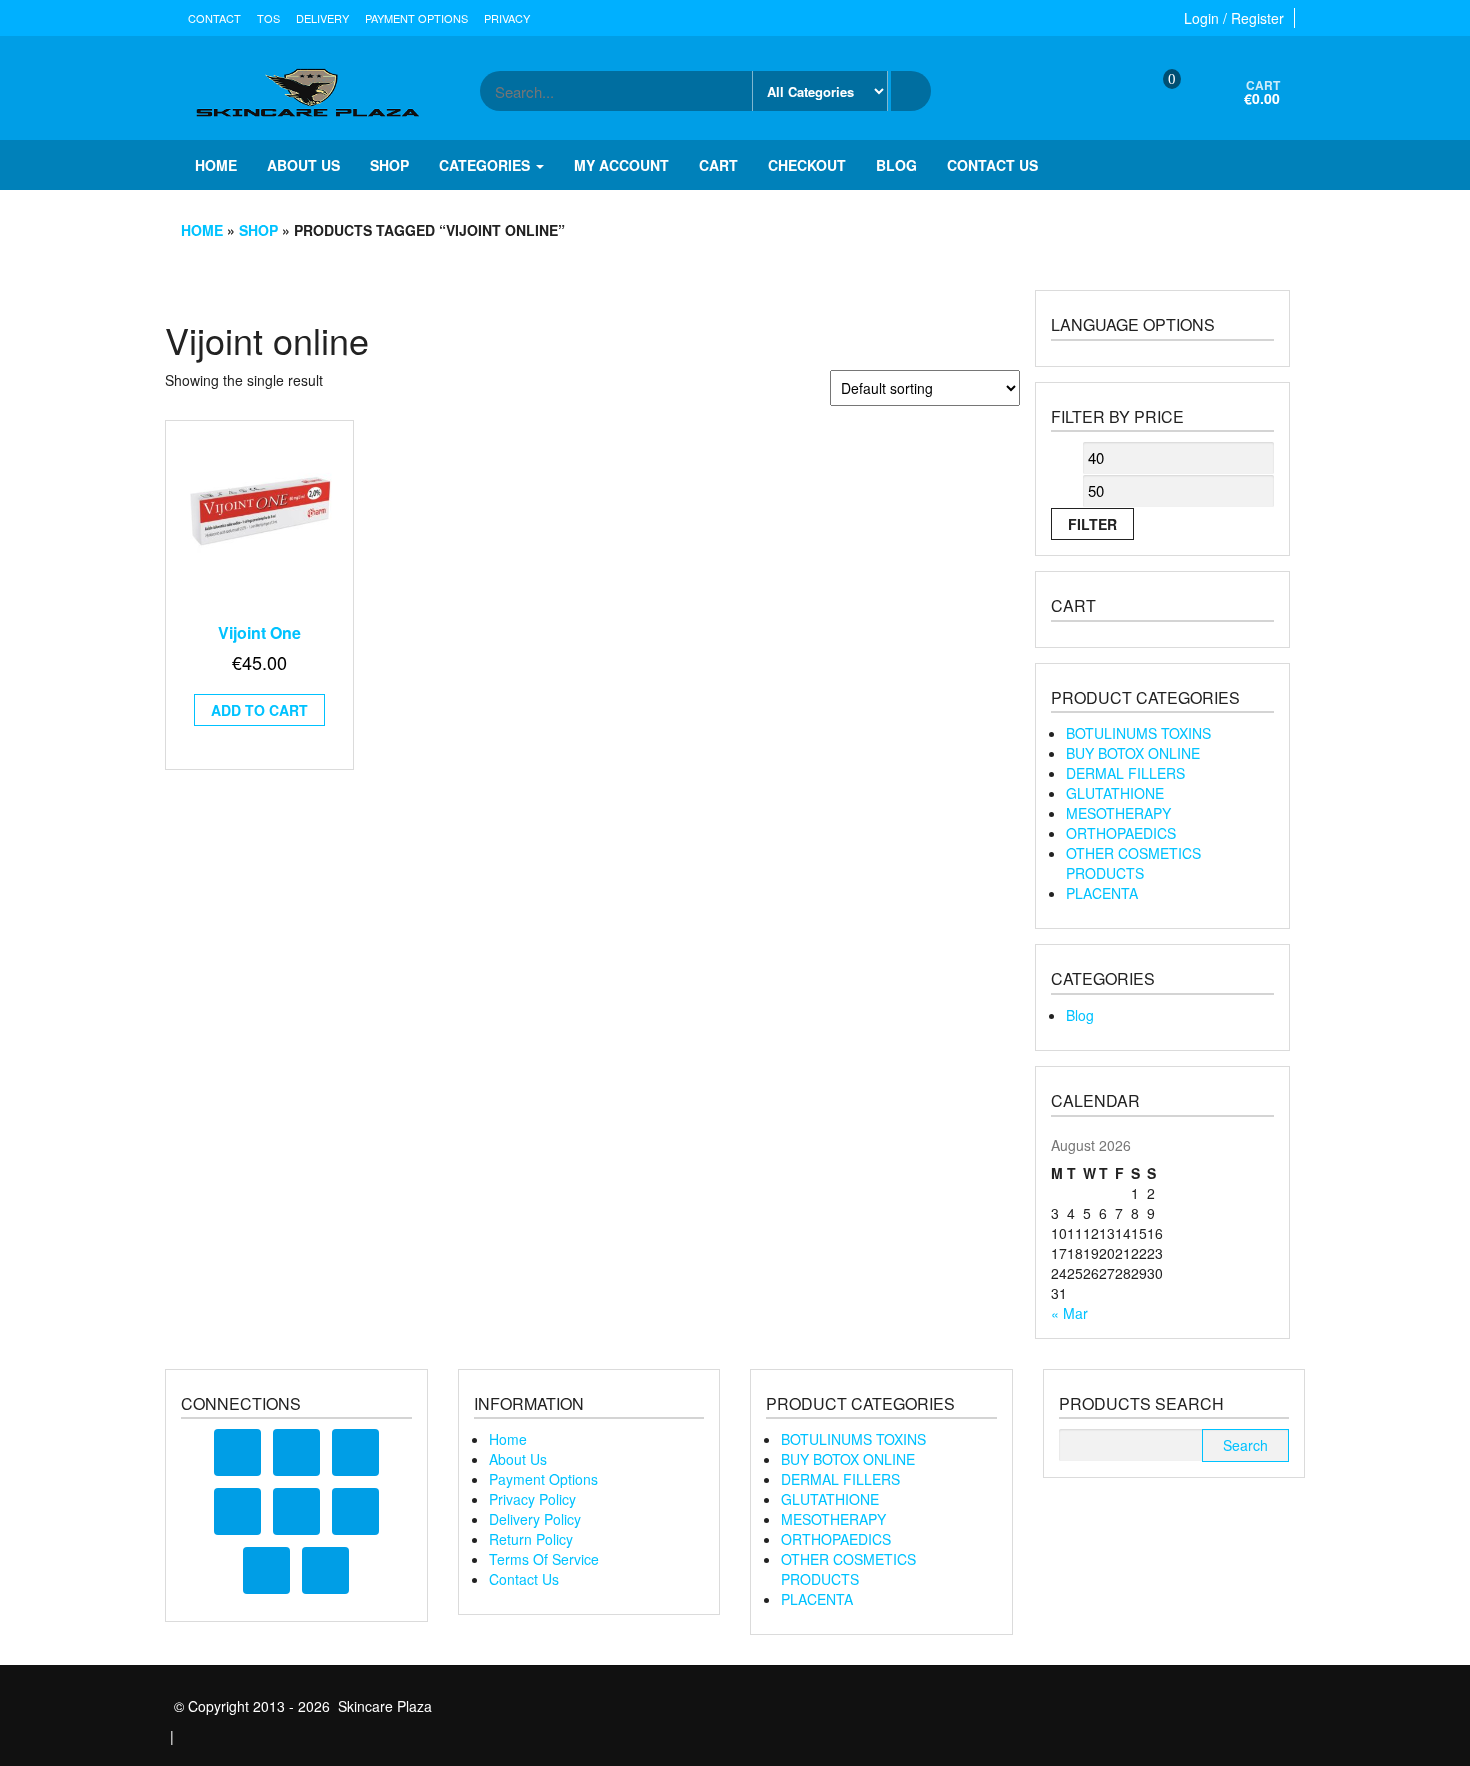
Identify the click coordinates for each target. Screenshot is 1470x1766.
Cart (718, 165)
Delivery (322, 18)
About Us (518, 1459)
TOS (268, 18)
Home (216, 165)
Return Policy (531, 1539)
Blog (896, 165)
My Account (621, 165)
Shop (389, 165)
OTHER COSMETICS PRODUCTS (1133, 863)
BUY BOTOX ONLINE (1133, 753)
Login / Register (1234, 18)
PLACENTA (1102, 893)
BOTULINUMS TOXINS (1138, 733)
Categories (486, 165)
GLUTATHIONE (1115, 793)
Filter (1092, 524)
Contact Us (524, 1579)
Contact (214, 18)
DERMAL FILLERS (1125, 773)
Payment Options (416, 18)
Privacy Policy (532, 1499)
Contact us (992, 165)
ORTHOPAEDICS (1121, 833)
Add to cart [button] (259, 710)
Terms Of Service (544, 1559)
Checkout (807, 165)
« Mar (1069, 1313)
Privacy (507, 18)
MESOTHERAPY (1118, 813)
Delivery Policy (535, 1519)
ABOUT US (303, 165)
